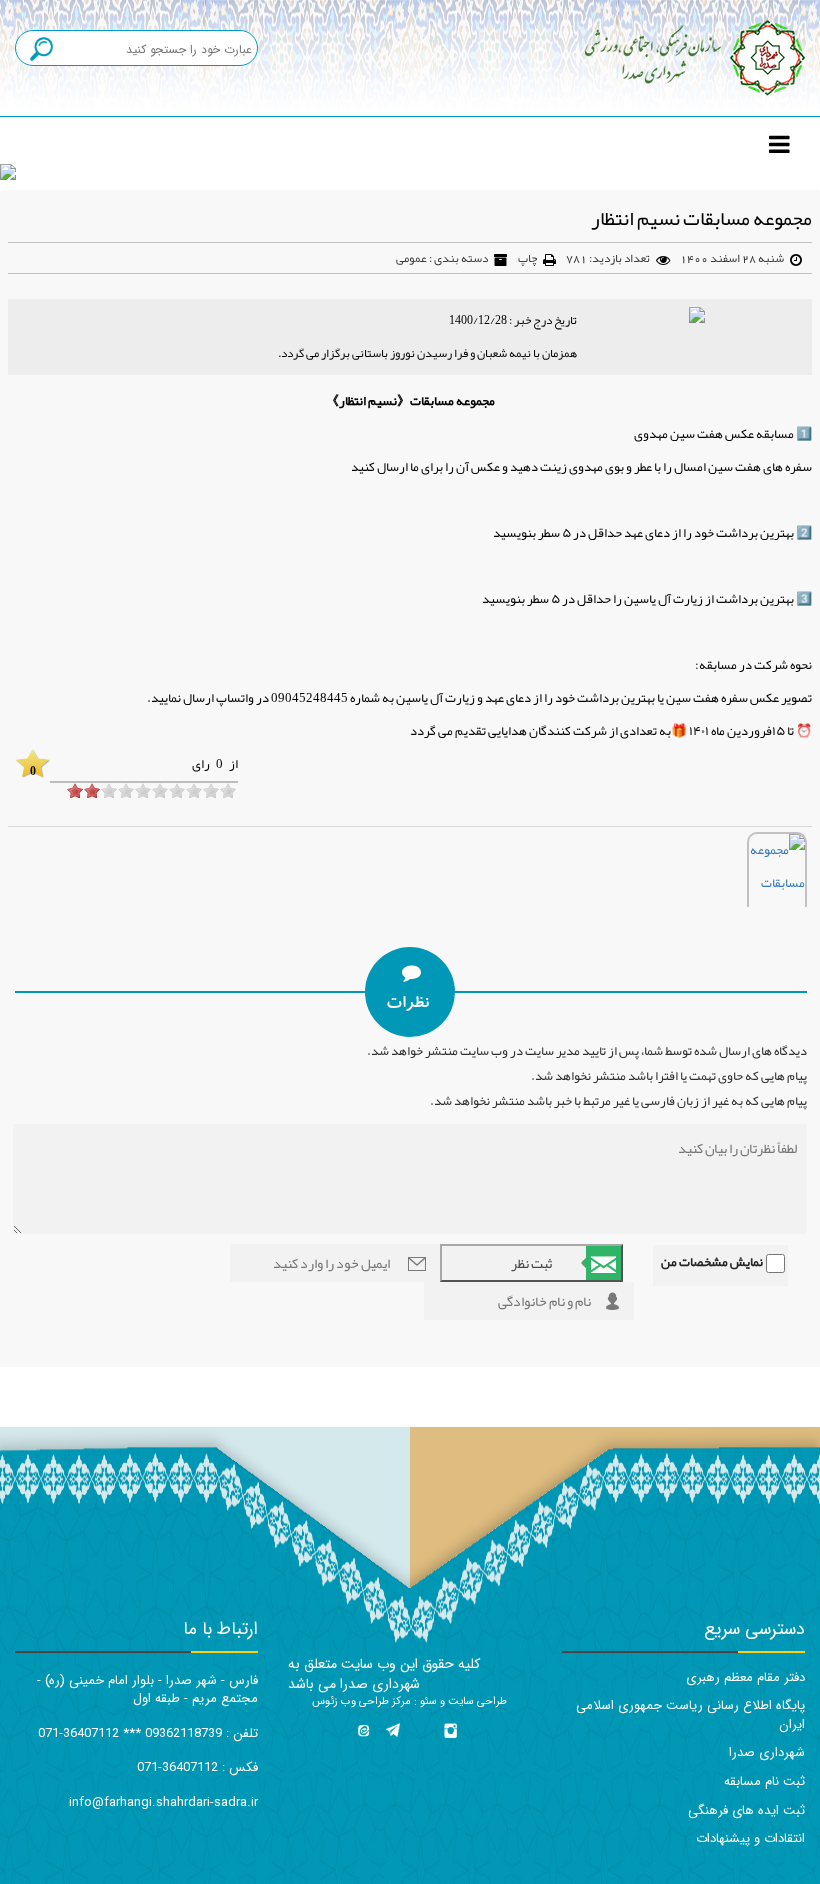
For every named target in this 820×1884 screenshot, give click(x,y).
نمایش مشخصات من (712, 1262)
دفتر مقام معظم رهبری (745, 1677)
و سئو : (428, 1701)
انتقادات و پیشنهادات (750, 1838)
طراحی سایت (476, 1701)
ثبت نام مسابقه (764, 1781)
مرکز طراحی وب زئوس (361, 1701)
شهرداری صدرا (767, 1752)
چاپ (527, 258)
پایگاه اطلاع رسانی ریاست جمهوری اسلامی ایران (690, 1715)
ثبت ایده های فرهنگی (746, 1810)
